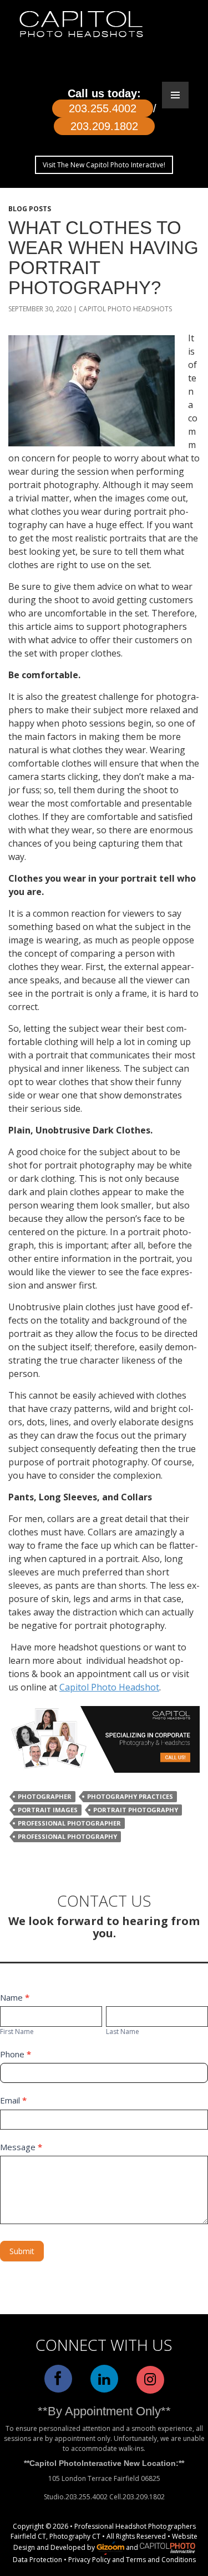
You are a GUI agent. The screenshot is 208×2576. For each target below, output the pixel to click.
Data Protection (37, 2560)
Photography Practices (130, 1796)
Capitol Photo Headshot (109, 1687)
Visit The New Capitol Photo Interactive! (104, 165)
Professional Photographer (69, 1823)
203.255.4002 (103, 108)
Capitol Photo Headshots (125, 309)
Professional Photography (67, 1836)
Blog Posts (30, 209)
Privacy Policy (89, 2560)
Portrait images (48, 1810)
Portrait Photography (136, 1810)
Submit (22, 2251)
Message (21, 2147)
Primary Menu (175, 95)
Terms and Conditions (161, 2560)
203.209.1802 (104, 126)
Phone (16, 2054)
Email (13, 2100)
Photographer (45, 1796)
